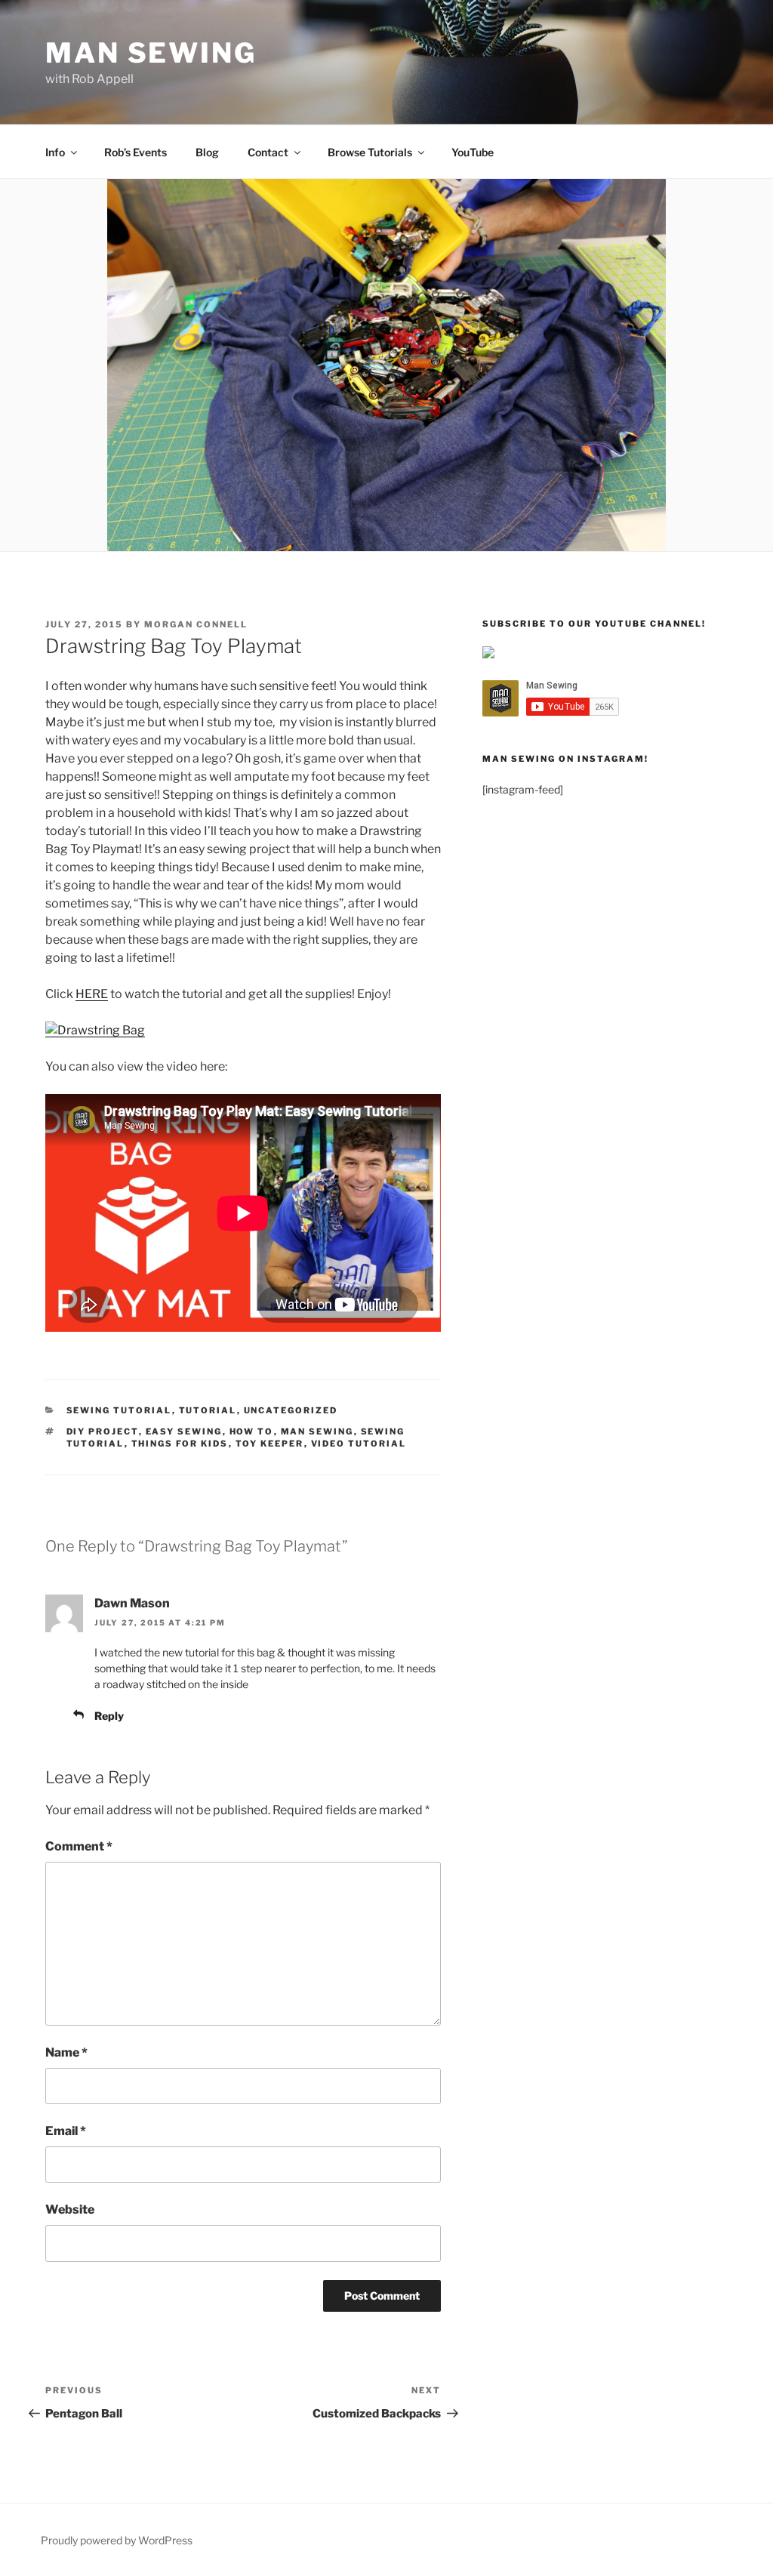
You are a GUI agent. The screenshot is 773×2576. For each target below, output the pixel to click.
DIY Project (103, 1431)
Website (70, 2209)
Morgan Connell (196, 624)
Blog (207, 152)
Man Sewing (151, 53)
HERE (92, 994)
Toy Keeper (270, 1444)
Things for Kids (180, 1444)
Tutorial (208, 1410)
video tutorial (359, 1444)
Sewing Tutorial (119, 1410)
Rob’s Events (136, 152)
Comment (79, 1846)
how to (252, 1431)
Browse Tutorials (370, 152)
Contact (268, 152)
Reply (109, 1716)
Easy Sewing (184, 1431)
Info (55, 152)
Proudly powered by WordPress (117, 2540)
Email (66, 2131)
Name (66, 2052)
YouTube (473, 152)
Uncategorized (291, 1410)
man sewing (317, 1431)
